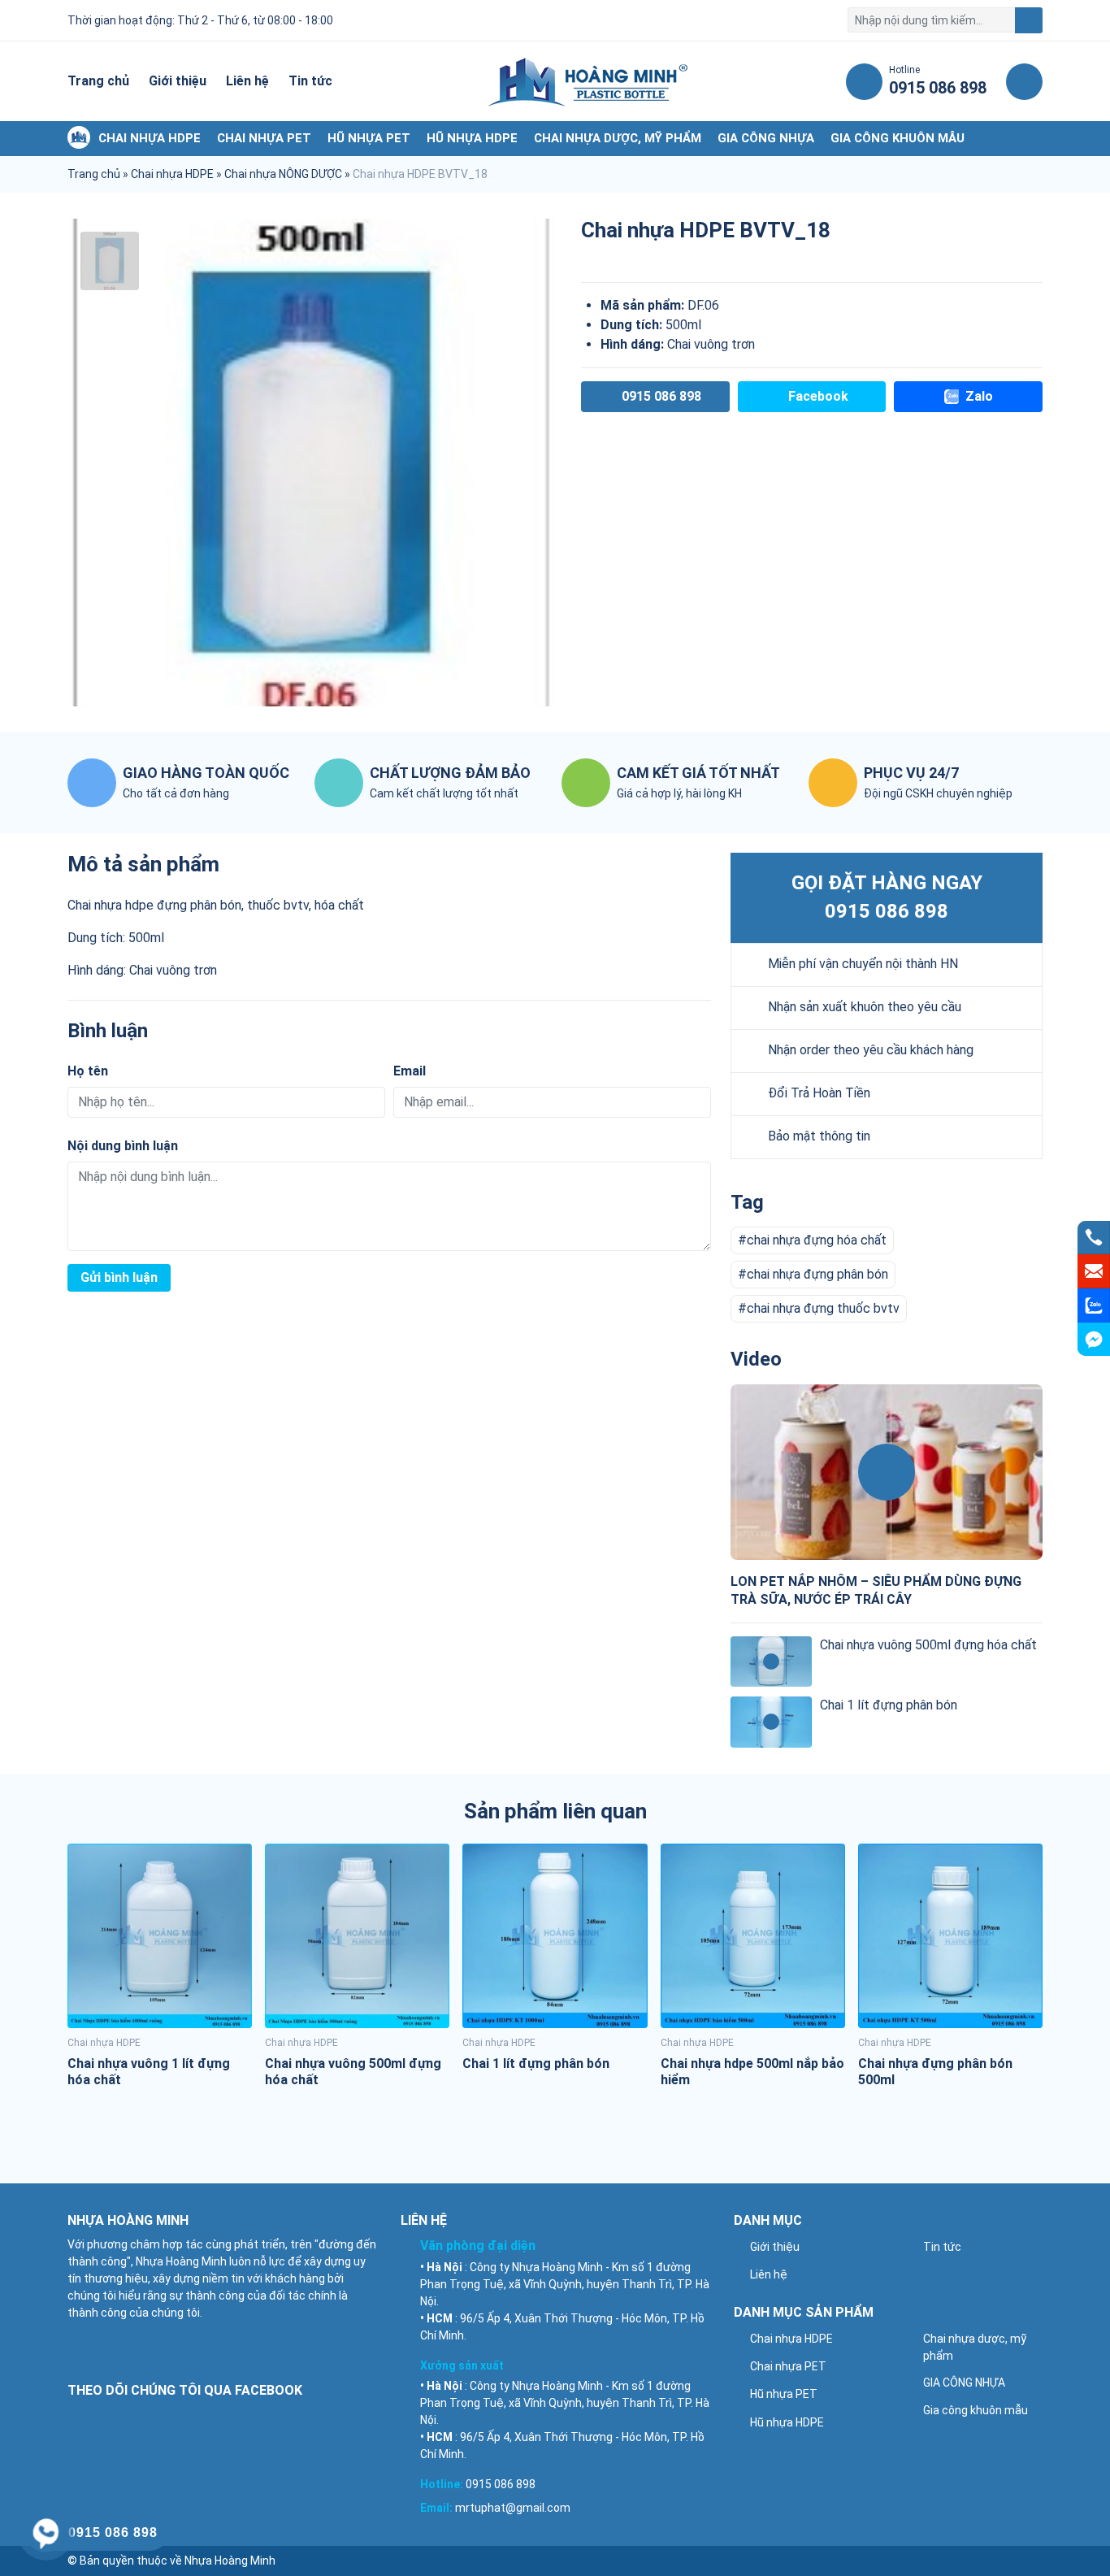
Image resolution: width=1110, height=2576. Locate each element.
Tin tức (310, 81)
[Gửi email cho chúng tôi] (1094, 1271)
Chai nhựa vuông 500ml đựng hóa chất (928, 1645)
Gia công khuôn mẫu (898, 138)
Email (410, 1071)
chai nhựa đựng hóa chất (817, 1240)
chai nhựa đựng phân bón (817, 1274)
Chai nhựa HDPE (150, 138)
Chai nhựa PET (264, 138)
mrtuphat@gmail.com (513, 2508)
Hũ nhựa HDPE (472, 138)
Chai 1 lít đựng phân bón (889, 1705)
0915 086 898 (887, 911)
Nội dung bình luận (123, 1146)
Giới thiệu (178, 81)
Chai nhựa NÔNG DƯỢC (283, 174)
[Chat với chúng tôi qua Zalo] (1094, 1305)
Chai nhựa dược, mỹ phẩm (618, 138)
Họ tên (88, 1071)
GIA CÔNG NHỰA (766, 138)
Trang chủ (98, 81)
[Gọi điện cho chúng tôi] (1094, 1237)
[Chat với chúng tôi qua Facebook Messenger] (1094, 1339)
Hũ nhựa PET (369, 138)
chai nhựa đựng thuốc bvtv (823, 1308)
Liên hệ (247, 81)
